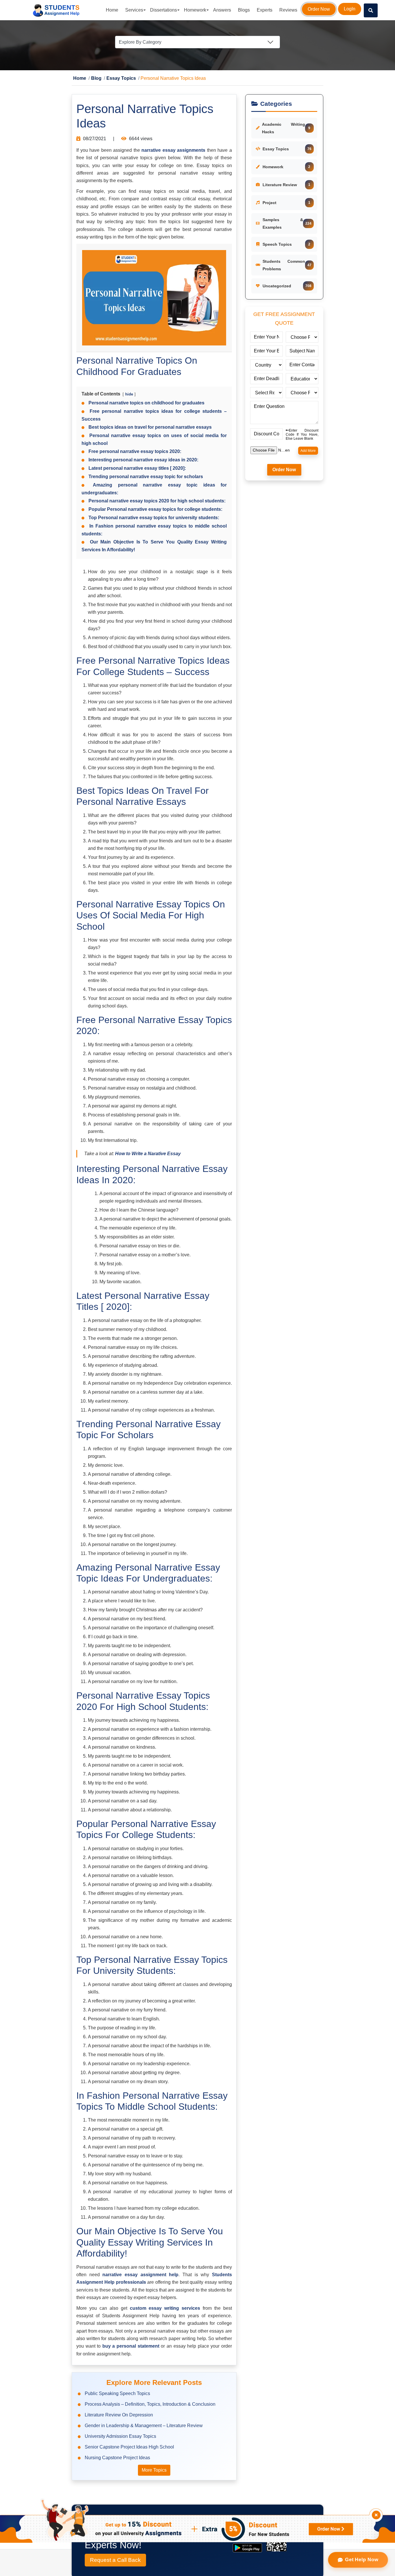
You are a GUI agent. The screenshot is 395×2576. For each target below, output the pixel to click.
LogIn (350, 9)
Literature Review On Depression (119, 2415)
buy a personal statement (132, 2346)
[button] (371, 10)
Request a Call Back (115, 2560)
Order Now (319, 9)
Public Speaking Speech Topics (117, 2394)
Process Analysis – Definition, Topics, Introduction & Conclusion (150, 2404)
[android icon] (247, 2548)
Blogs (244, 10)
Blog (93, 79)
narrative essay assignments (173, 150)
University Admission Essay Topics (120, 2437)
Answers (222, 10)
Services (134, 10)
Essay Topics (114, 79)
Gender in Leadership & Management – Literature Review (144, 2426)
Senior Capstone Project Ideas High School (129, 2447)
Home (112, 10)
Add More (308, 451)
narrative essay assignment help (140, 2275)
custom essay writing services (166, 2308)
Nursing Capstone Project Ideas (117, 2458)
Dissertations (164, 10)
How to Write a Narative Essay (148, 1154)
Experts (265, 10)
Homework (195, 10)
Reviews (288, 10)
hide (129, 394)
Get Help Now (361, 2560)
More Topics (154, 2470)
